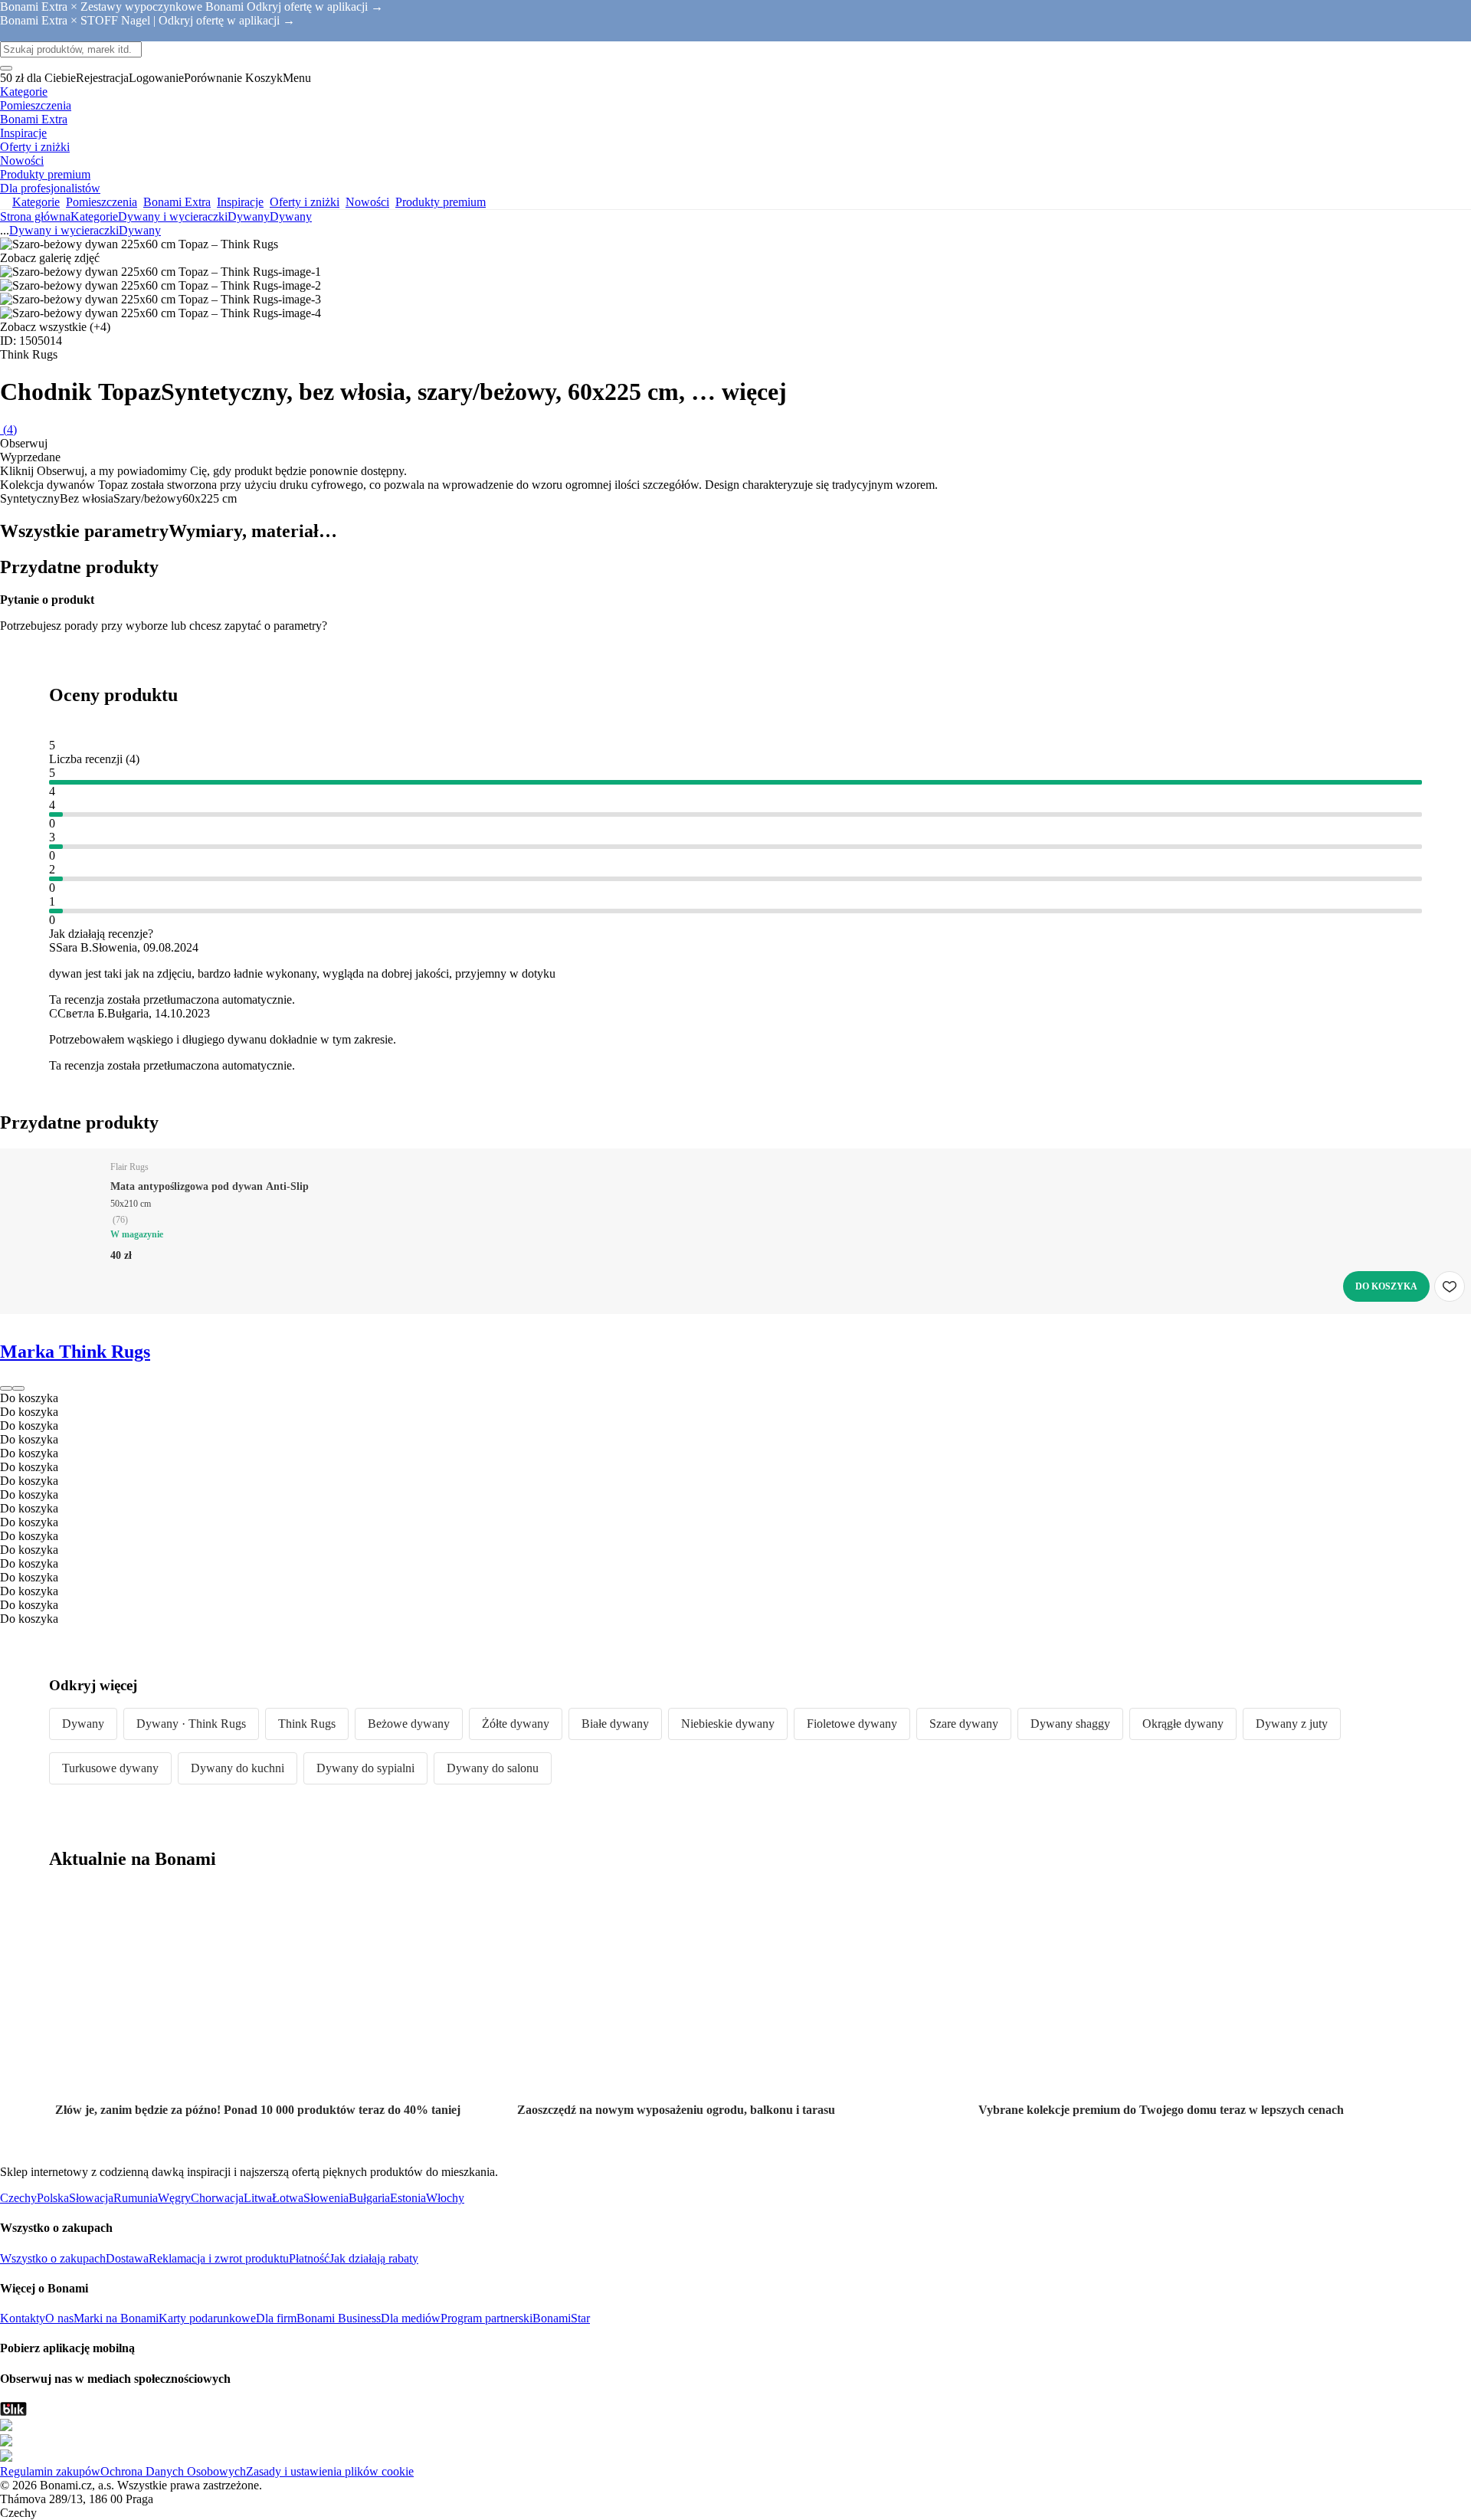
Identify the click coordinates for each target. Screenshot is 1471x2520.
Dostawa (127, 2258)
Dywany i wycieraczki (173, 216)
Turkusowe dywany (110, 1768)
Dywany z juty (1292, 1724)
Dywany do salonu (493, 1768)
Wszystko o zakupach (53, 2258)
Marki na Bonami (116, 2318)
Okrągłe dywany (1183, 1724)
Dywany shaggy (1070, 1724)
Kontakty (23, 2318)
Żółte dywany (516, 1724)
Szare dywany (964, 1724)
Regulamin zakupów (50, 2471)
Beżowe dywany (409, 1724)
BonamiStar (561, 2318)
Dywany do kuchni (238, 1768)
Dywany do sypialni (365, 1768)
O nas (59, 2318)
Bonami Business (339, 2318)
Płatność (309, 2258)
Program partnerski (487, 2318)
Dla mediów (411, 2318)
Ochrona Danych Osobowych (173, 2471)
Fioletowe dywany (852, 1724)
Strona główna (35, 216)
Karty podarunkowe (207, 2318)
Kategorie (94, 216)
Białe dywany (615, 1724)
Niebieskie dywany (728, 1724)
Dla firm (276, 2318)
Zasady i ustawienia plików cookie (330, 2471)
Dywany (291, 216)
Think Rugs (307, 1724)
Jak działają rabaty (374, 2258)
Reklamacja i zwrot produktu (219, 2258)
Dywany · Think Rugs (191, 1724)
